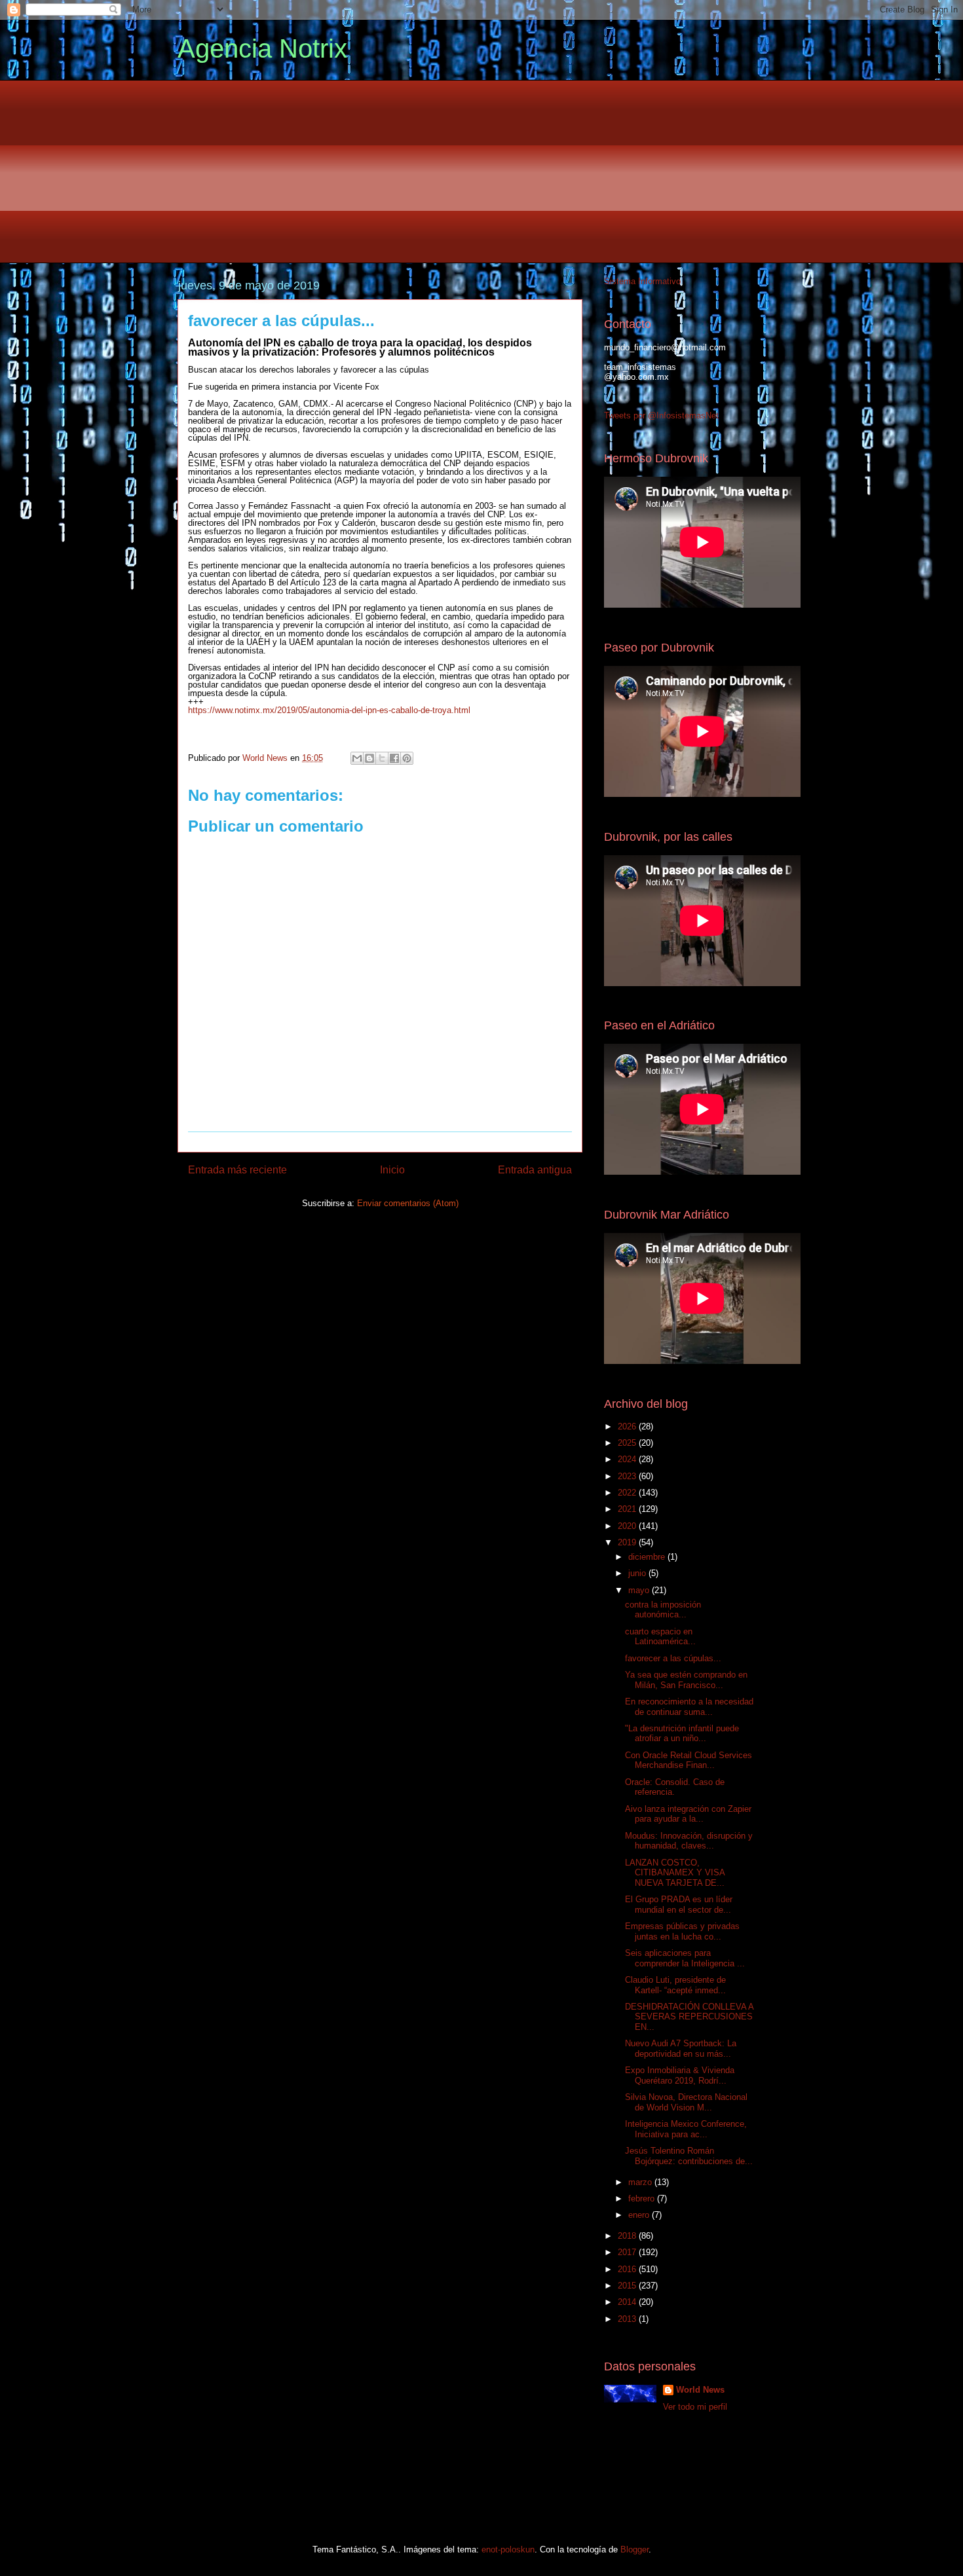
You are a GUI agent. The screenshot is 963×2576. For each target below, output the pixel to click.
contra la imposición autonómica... (663, 1610)
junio (638, 1573)
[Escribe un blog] (369, 758)
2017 (628, 2252)
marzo (641, 2182)
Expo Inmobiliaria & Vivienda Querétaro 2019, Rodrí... (680, 2075)
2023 (628, 1476)
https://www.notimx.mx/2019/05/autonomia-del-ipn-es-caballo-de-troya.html (329, 710)
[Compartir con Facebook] (394, 758)
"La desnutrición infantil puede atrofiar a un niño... (682, 1734)
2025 (628, 1443)
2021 (628, 1509)
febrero (643, 2199)
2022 (628, 1493)
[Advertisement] (481, 172)
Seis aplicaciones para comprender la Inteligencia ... (685, 1958)
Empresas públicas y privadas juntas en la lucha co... (682, 1931)
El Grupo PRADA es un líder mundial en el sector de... (679, 1904)
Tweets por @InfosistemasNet (661, 415)
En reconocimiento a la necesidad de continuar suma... (689, 1707)
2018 (628, 2236)
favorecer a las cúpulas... (673, 1658)
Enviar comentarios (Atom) (408, 1203)
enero (640, 2215)
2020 (628, 1526)
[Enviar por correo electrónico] (357, 758)
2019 (628, 1542)
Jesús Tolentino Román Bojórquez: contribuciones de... (689, 2156)
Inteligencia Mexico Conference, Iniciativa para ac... (686, 2129)
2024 (628, 1459)
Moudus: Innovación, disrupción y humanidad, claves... (689, 1841)
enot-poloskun (508, 2549)
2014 (628, 2302)
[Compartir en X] (382, 758)
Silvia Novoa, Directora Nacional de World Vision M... (686, 2102)
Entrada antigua (535, 1170)
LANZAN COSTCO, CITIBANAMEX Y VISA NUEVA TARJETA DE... (675, 1873)
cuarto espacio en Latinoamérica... (660, 1637)
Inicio (392, 1170)
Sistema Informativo (642, 281)
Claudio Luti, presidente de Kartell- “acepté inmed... (675, 1985)
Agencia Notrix (262, 48)
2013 (628, 2319)
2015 (628, 2286)
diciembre (648, 1557)
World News (700, 2390)
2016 (628, 2269)
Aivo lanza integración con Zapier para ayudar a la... (688, 1814)
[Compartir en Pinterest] (407, 758)
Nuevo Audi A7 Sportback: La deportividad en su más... (681, 2049)
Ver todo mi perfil (695, 2407)
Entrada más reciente (237, 1170)
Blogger (634, 2549)
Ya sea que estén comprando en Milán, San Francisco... (686, 1680)
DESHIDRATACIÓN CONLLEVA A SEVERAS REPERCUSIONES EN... (689, 2017)
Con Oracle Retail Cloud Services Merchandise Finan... (689, 1760)
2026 (628, 1426)
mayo (640, 1590)
